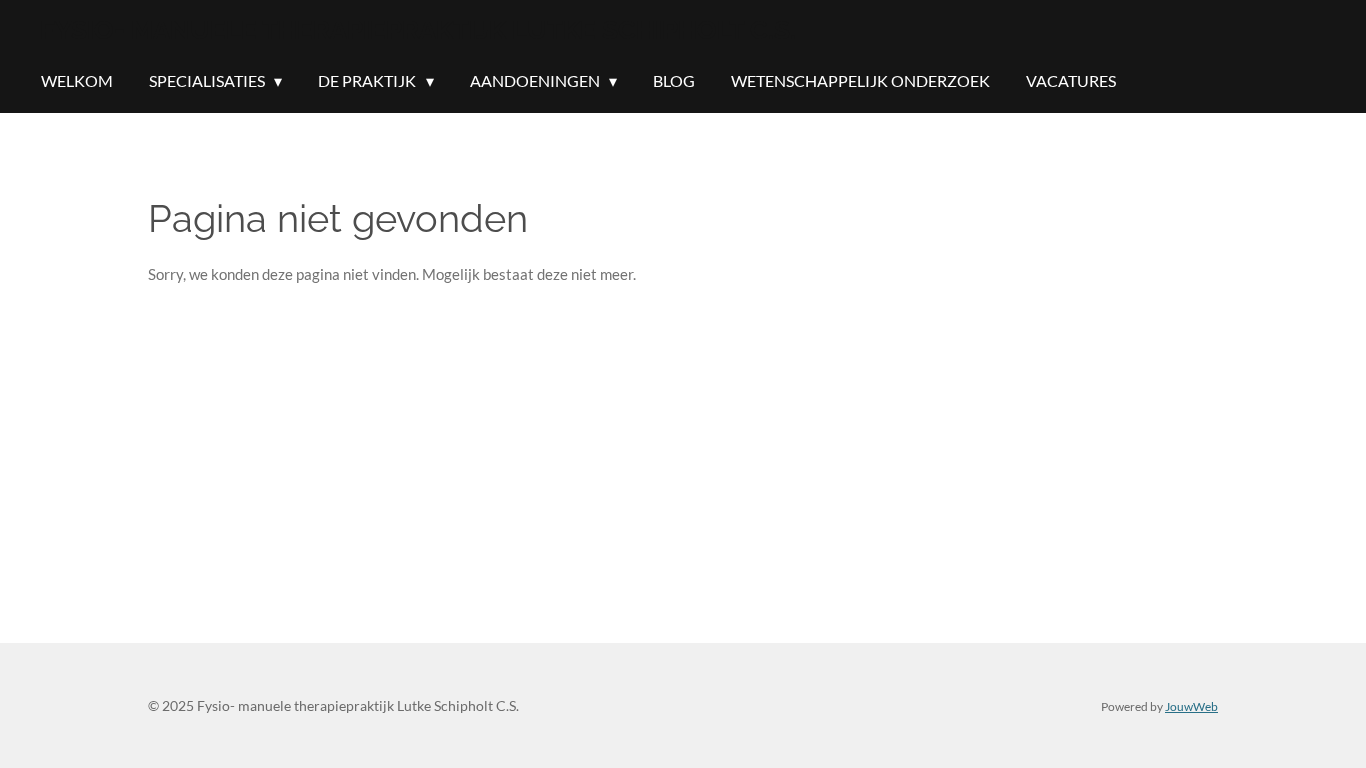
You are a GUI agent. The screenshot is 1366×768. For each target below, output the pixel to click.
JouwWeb (1191, 706)
